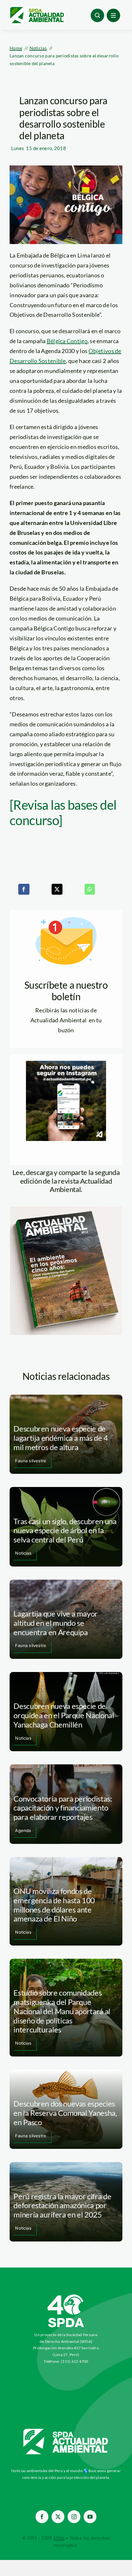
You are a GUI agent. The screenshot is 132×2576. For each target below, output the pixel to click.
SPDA (59, 2538)
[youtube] (90, 2517)
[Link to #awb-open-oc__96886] (97, 15)
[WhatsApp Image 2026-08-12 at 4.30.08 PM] (66, 1209)
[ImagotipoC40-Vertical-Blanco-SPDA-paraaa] (66, 2296)
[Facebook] (24, 889)
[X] (57, 889)
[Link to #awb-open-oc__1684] (113, 15)
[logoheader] (37, 9)
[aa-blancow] (66, 2431)
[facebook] (42, 2517)
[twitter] (58, 2517)
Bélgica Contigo (67, 341)
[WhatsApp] (90, 889)
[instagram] (74, 2517)
